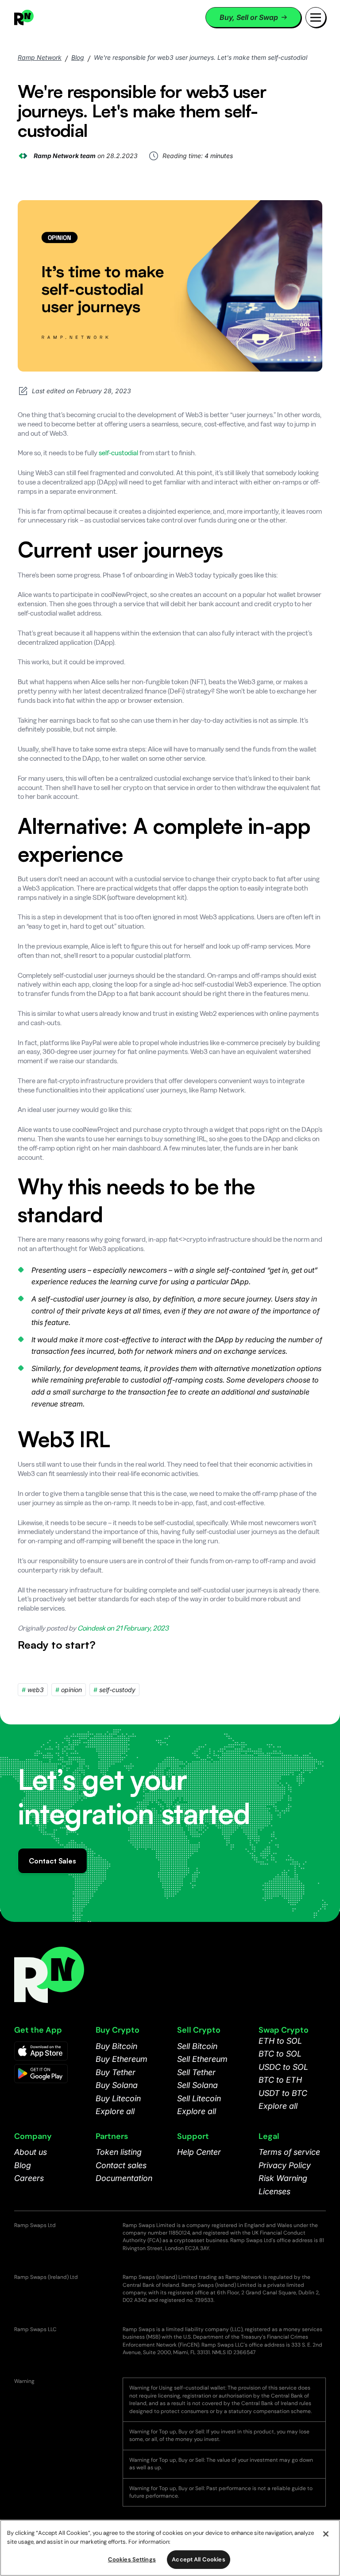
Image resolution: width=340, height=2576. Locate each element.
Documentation (124, 2178)
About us (31, 2152)
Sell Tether (196, 2072)
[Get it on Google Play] (41, 2074)
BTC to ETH (280, 2080)
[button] (316, 17)
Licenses (274, 2191)
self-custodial (118, 453)
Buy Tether (116, 2072)
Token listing (119, 2152)
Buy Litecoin (118, 2098)
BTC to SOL (280, 2054)
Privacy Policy (285, 2165)
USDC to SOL (283, 2067)
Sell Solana (197, 2085)
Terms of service (289, 2152)
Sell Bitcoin (197, 2046)
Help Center (199, 2152)
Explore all (115, 2111)
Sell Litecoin (199, 2098)
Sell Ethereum (202, 2059)
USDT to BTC (283, 2093)
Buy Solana (117, 2085)
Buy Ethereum (122, 2059)
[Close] (326, 2534)
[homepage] (35, 17)
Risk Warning (283, 2178)
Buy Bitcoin (116, 2046)
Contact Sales (52, 1861)
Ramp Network (40, 57)
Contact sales (121, 2165)
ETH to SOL (280, 2041)
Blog (78, 57)
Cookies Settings (132, 2559)
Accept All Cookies (198, 2559)
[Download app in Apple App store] (41, 2051)
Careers (29, 2178)
